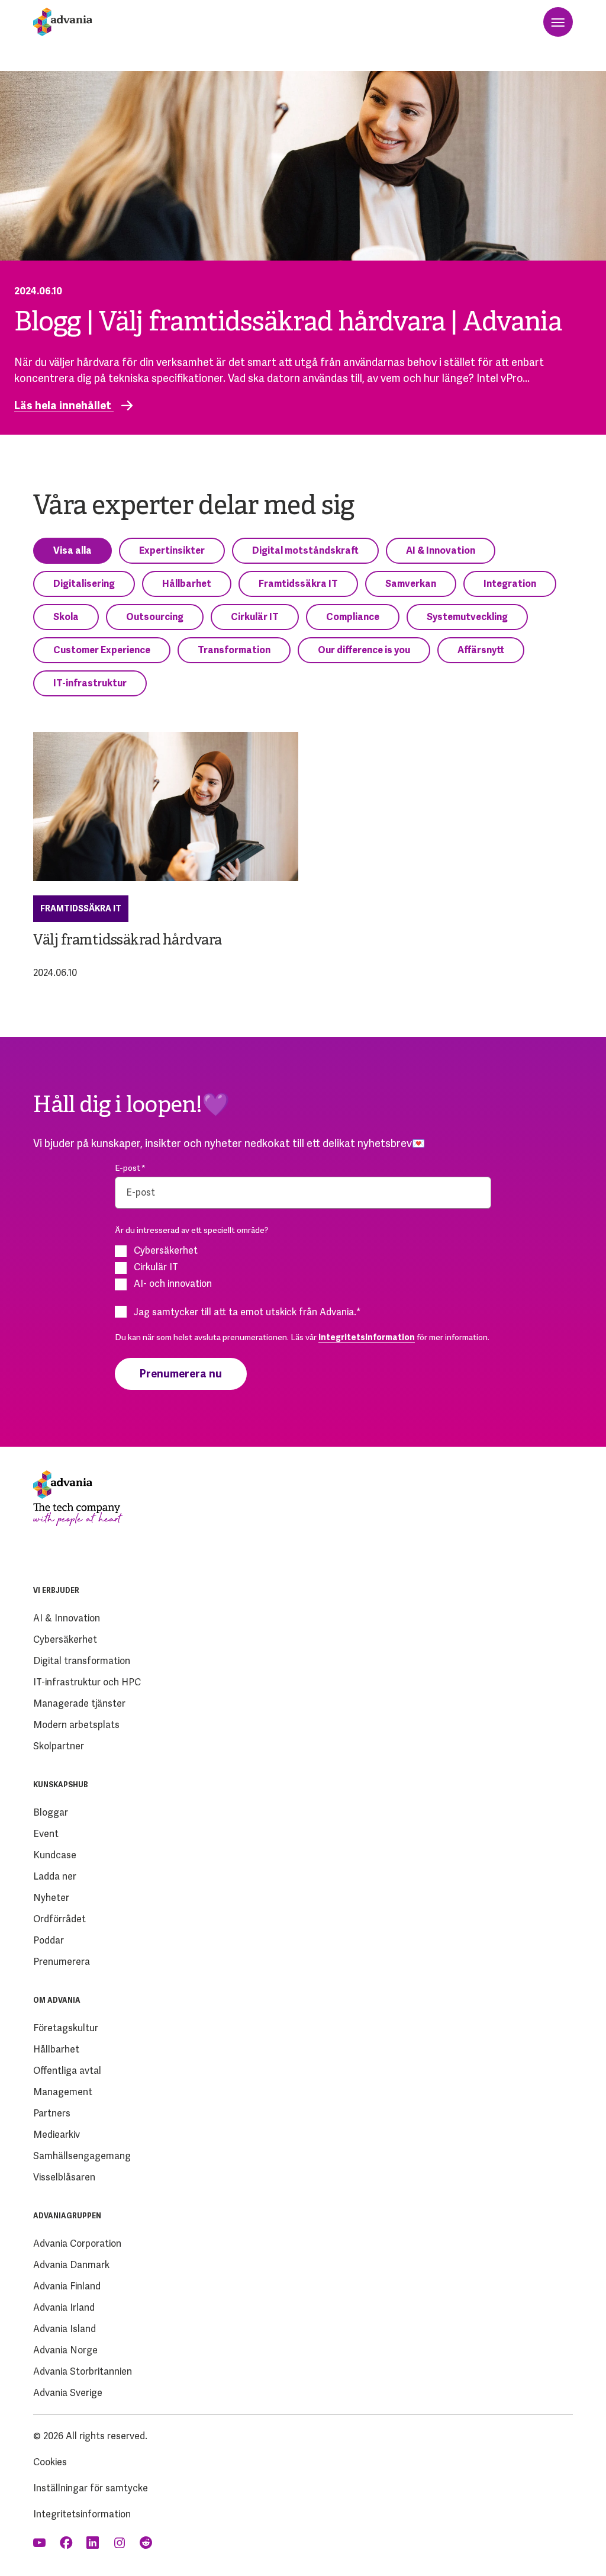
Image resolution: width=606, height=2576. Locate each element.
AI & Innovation (441, 550)
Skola (66, 617)
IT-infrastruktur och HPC (87, 1682)
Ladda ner (55, 1876)
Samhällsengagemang (82, 2156)
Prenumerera (62, 1962)
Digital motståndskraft (305, 550)
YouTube (41, 2543)
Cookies (50, 2462)
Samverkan (411, 584)
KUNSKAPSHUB (61, 1785)
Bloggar (51, 1812)
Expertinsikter (172, 550)
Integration (510, 584)
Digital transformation (82, 1661)
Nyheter (51, 1898)
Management (63, 2092)
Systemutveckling (467, 617)
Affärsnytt (481, 650)
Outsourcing (155, 617)
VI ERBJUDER (56, 1591)
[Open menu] (558, 22)
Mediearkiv (57, 2135)
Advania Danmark (71, 2265)
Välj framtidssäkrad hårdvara (128, 941)
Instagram (120, 2543)
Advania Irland (64, 2307)
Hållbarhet (187, 584)
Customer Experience (102, 650)
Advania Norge (65, 2350)
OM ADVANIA (57, 2000)
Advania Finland (67, 2286)
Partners (52, 2113)
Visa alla (72, 550)
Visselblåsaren (64, 2177)
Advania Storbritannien (83, 2371)
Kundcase (55, 1855)
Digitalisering (84, 584)
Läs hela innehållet (64, 406)
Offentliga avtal (67, 2071)
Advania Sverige (68, 2393)
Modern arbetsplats (76, 1725)
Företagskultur (66, 2028)
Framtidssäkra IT (298, 584)
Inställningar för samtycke (91, 2488)
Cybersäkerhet (65, 1639)
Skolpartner (59, 1746)
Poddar (49, 1940)
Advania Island (65, 2329)
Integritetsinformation (82, 2514)
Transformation (234, 650)
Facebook (67, 2543)
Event (46, 1834)
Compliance (353, 617)
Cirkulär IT (255, 617)
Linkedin (94, 2543)
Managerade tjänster (79, 1703)
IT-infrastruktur (90, 683)
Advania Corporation (77, 2243)
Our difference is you (364, 650)
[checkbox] (303, 1267)
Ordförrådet (59, 1919)
